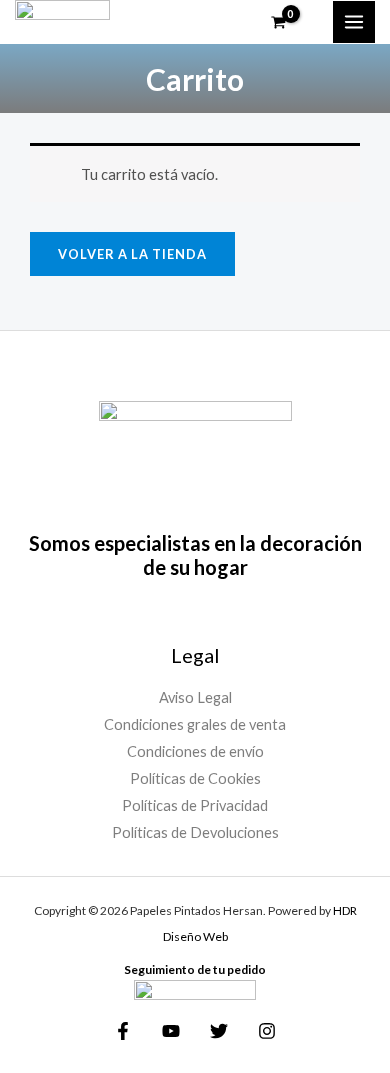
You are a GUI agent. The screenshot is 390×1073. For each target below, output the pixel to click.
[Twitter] (219, 1031)
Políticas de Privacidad (195, 805)
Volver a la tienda (132, 254)
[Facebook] (123, 1031)
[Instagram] (267, 1031)
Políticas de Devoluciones (195, 832)
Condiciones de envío (195, 751)
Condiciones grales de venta (195, 724)
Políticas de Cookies (195, 778)
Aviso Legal (195, 697)
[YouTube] (171, 1031)
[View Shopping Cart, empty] (291, 22)
